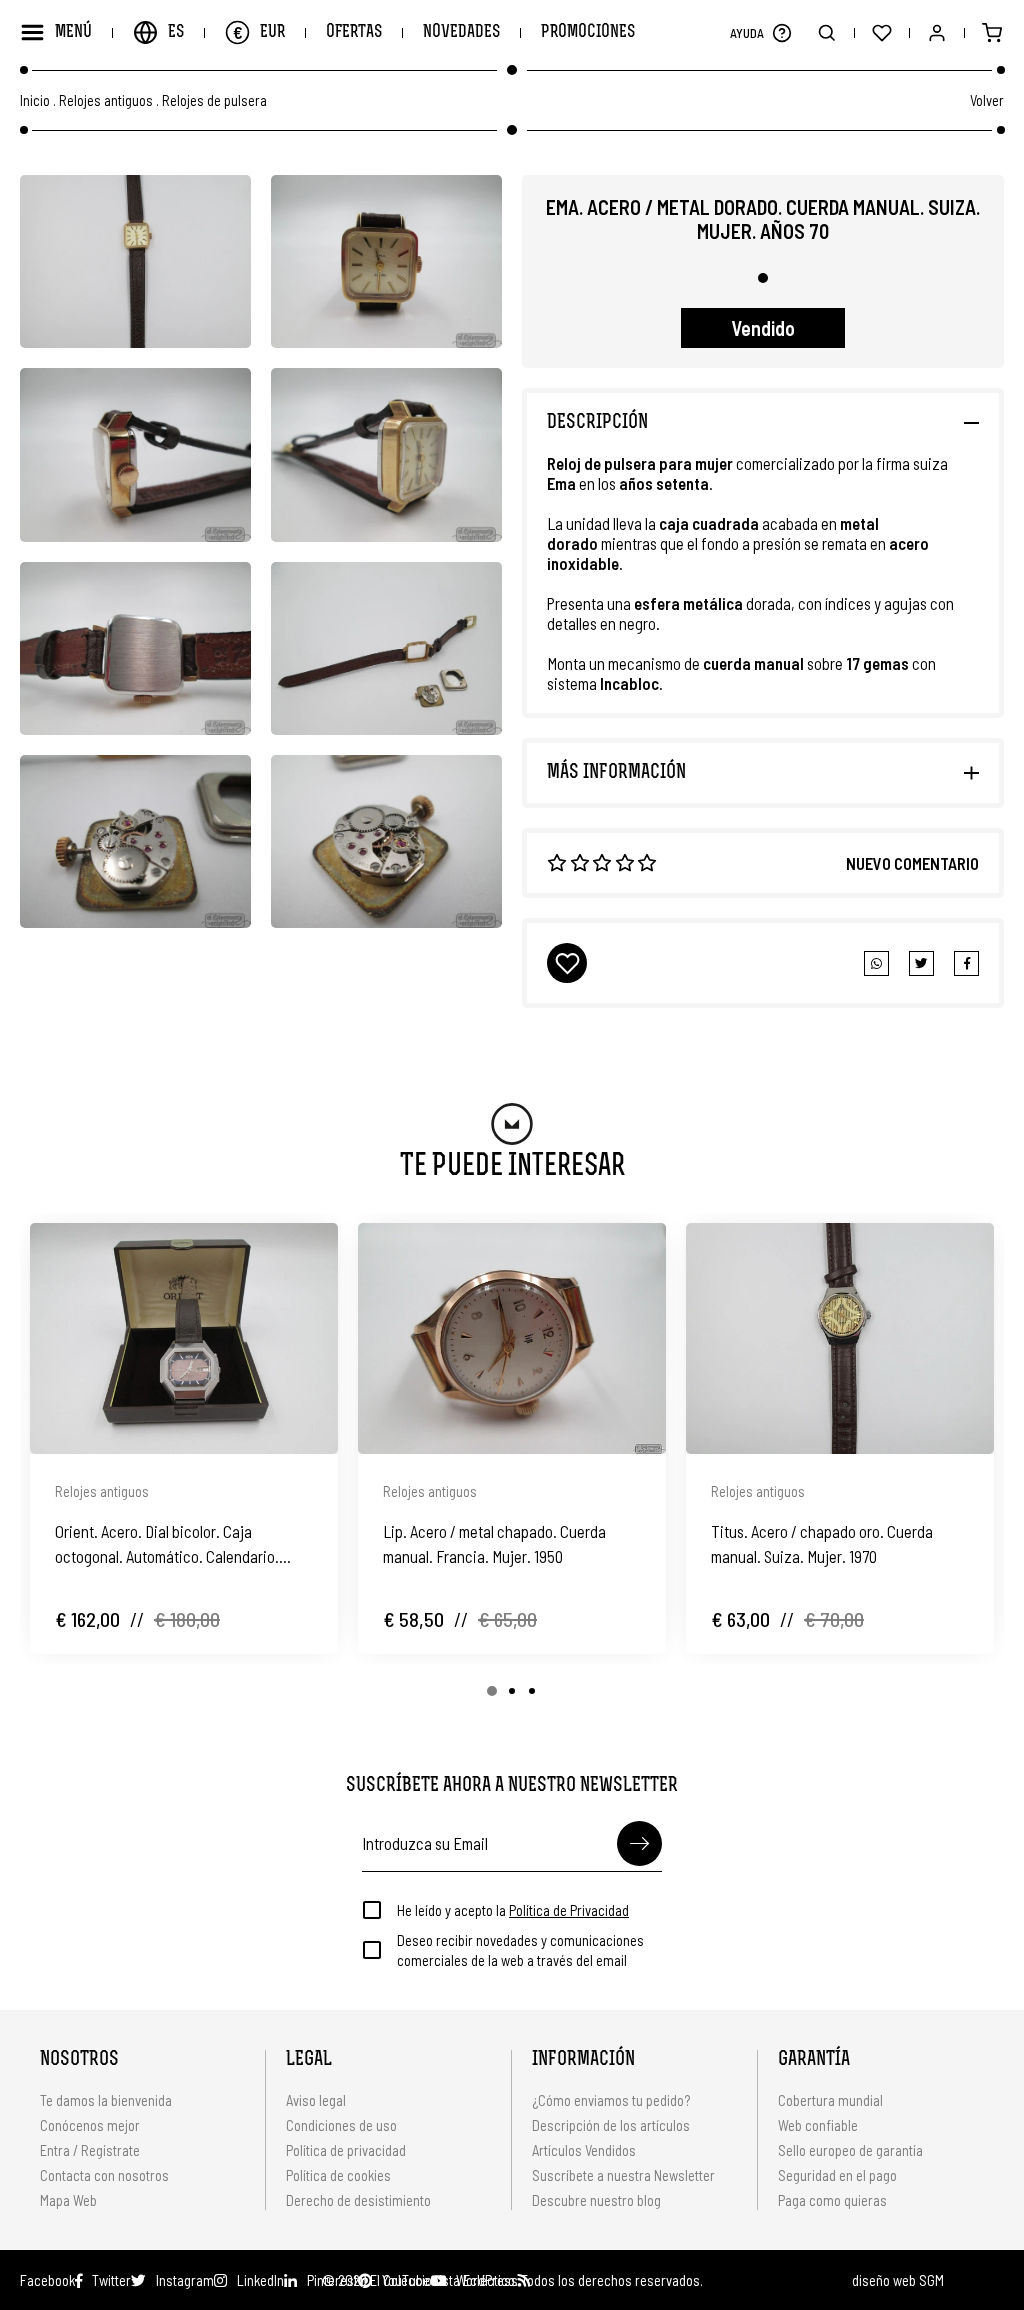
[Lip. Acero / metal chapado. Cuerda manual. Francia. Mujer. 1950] (512, 1338)
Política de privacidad (346, 2150)
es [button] (176, 32)
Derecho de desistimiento (358, 2200)
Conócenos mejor (90, 2125)
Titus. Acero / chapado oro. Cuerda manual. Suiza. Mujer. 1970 (822, 1543)
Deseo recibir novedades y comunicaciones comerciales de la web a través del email (520, 1950)
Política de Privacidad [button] (569, 1910)
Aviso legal (316, 2100)
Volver (987, 100)
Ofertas (354, 32)
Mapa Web (68, 2200)
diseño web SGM (898, 2280)
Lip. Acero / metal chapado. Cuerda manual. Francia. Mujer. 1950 (494, 1543)
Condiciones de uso (341, 2125)
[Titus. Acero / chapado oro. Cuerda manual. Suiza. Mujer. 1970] (840, 1338)
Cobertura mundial (830, 2100)
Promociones (588, 32)
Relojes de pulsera (214, 100)
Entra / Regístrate (90, 2150)
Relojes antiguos (106, 100)
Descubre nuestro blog (596, 2200)
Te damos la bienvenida (106, 2100)
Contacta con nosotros (104, 2175)
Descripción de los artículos (611, 2125)
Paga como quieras (832, 2200)
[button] (781, 32)
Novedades (461, 32)
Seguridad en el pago (837, 2175)
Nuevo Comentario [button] (912, 863)
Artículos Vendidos (584, 2150)
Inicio (35, 100)
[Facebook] (921, 963)
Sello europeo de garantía (850, 2150)
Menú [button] (73, 32)
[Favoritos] (881, 32)
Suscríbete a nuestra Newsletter (623, 2175)
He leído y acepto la (513, 1910)
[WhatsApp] (876, 963)
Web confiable (818, 2125)
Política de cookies (338, 2175)
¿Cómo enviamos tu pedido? (611, 2100)
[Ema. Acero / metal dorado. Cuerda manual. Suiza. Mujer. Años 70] (135, 261)
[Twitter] (966, 963)
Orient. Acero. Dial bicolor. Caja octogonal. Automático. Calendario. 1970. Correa (167, 1545)
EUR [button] (259, 32)
